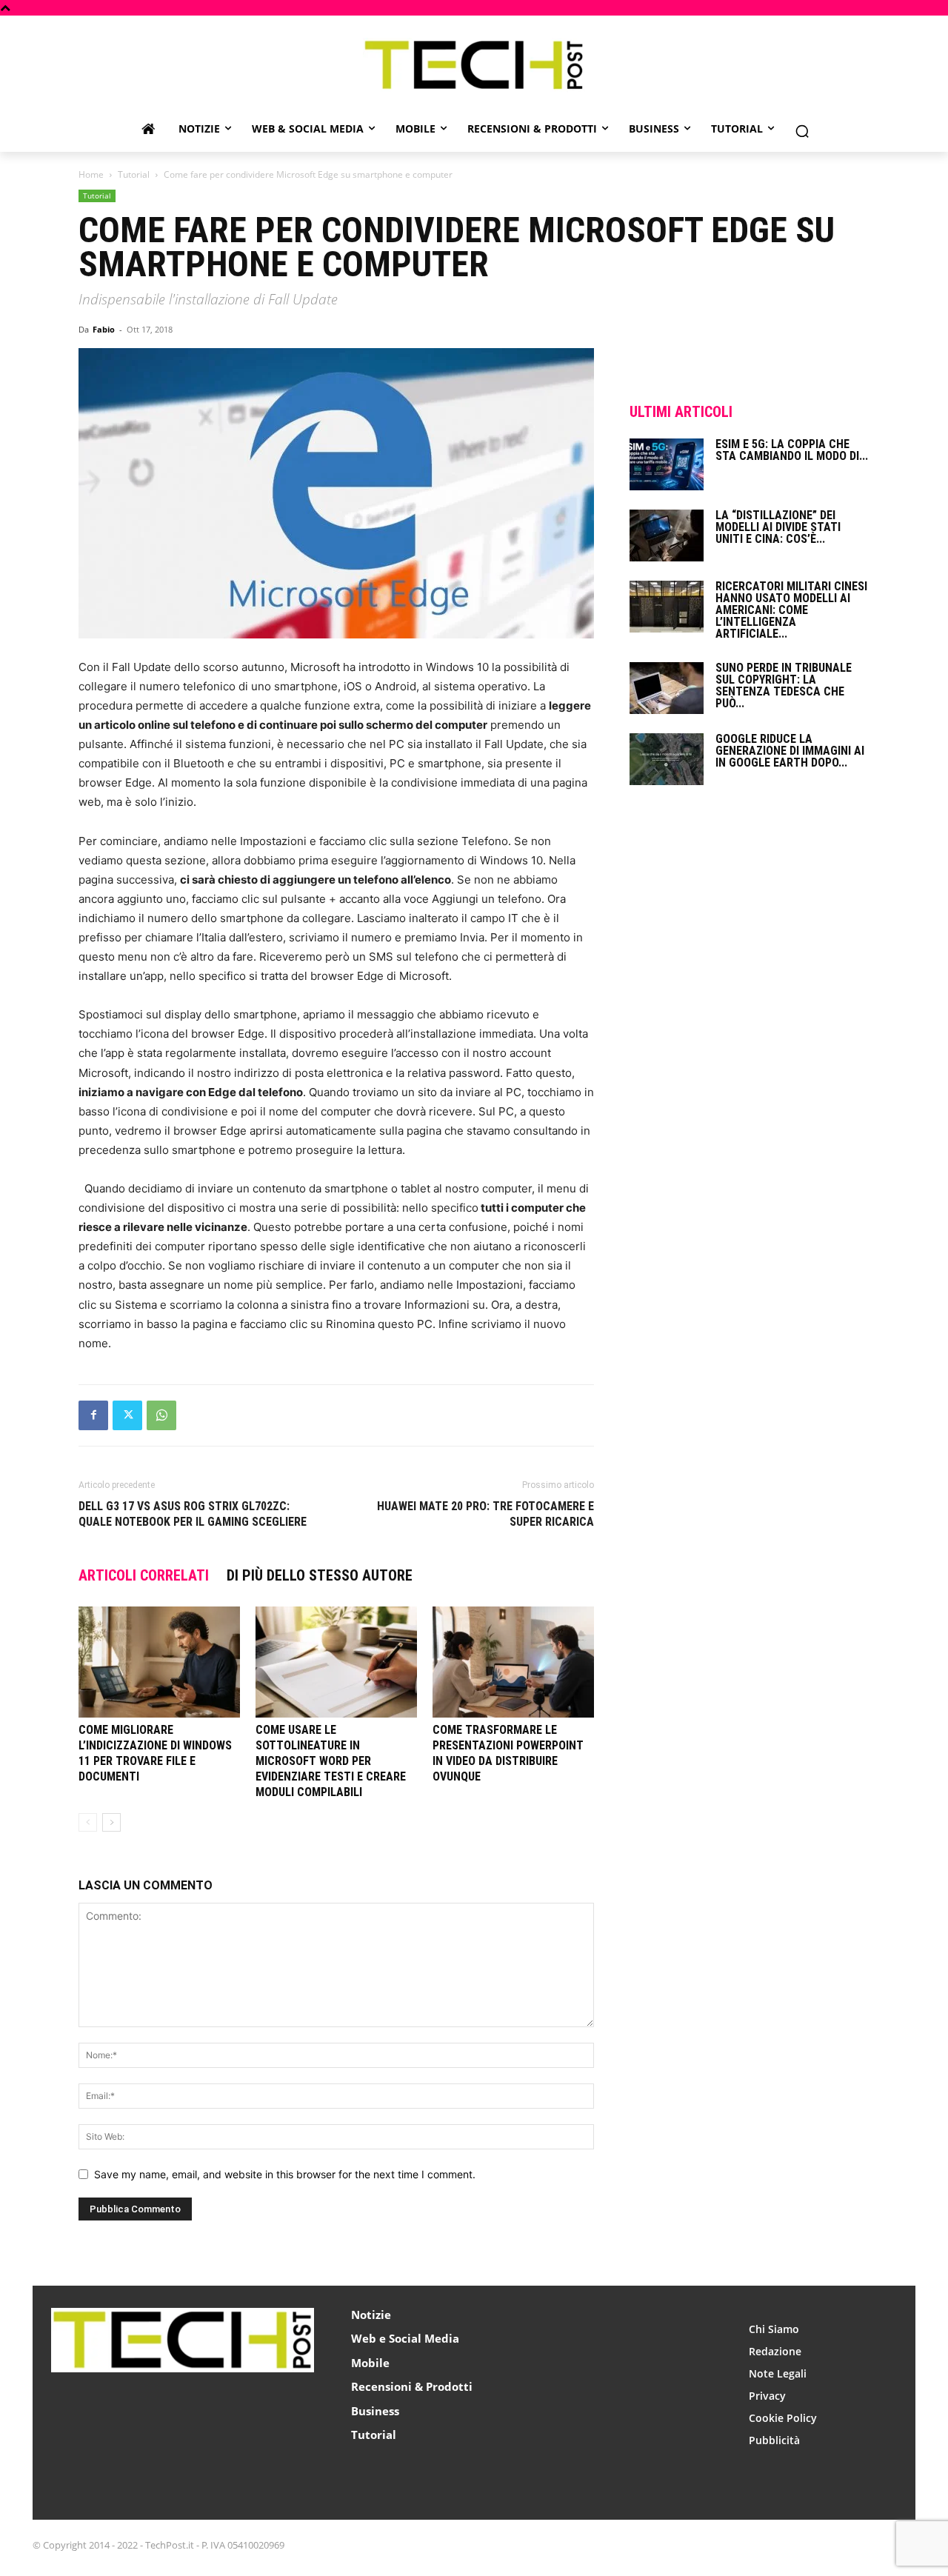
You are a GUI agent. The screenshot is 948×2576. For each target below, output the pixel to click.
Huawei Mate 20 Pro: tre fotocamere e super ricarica (485, 1514)
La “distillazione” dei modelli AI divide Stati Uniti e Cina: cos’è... (778, 527)
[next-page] (111, 1822)
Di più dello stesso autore (320, 1575)
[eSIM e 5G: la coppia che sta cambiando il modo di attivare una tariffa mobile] (667, 464)
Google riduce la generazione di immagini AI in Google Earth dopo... (790, 751)
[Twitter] (127, 1415)
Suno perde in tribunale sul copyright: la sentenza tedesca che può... (784, 685)
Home (91, 174)
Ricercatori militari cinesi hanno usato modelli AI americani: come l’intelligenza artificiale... (791, 610)
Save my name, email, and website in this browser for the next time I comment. (285, 2174)
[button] (802, 131)
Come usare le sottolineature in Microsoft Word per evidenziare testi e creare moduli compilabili (331, 1761)
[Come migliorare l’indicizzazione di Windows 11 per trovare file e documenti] (159, 1662)
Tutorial (134, 174)
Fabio (104, 329)
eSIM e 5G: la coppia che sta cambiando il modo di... (792, 450)
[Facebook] (93, 1415)
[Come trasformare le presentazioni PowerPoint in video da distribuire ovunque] (513, 1662)
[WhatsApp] (161, 1415)
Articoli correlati (144, 1575)
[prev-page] (88, 1822)
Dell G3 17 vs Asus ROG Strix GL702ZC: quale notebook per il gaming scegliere (193, 1514)
